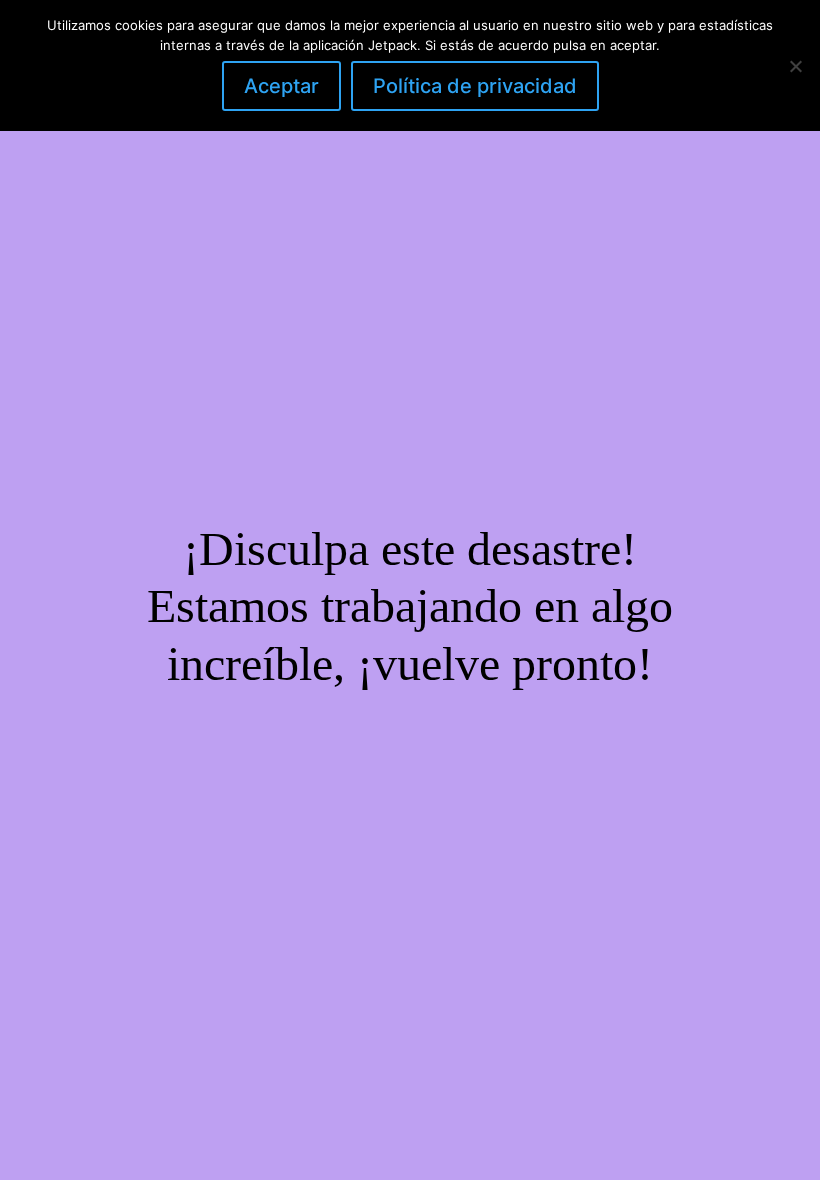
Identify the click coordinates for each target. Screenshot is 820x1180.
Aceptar (281, 86)
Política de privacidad (475, 86)
